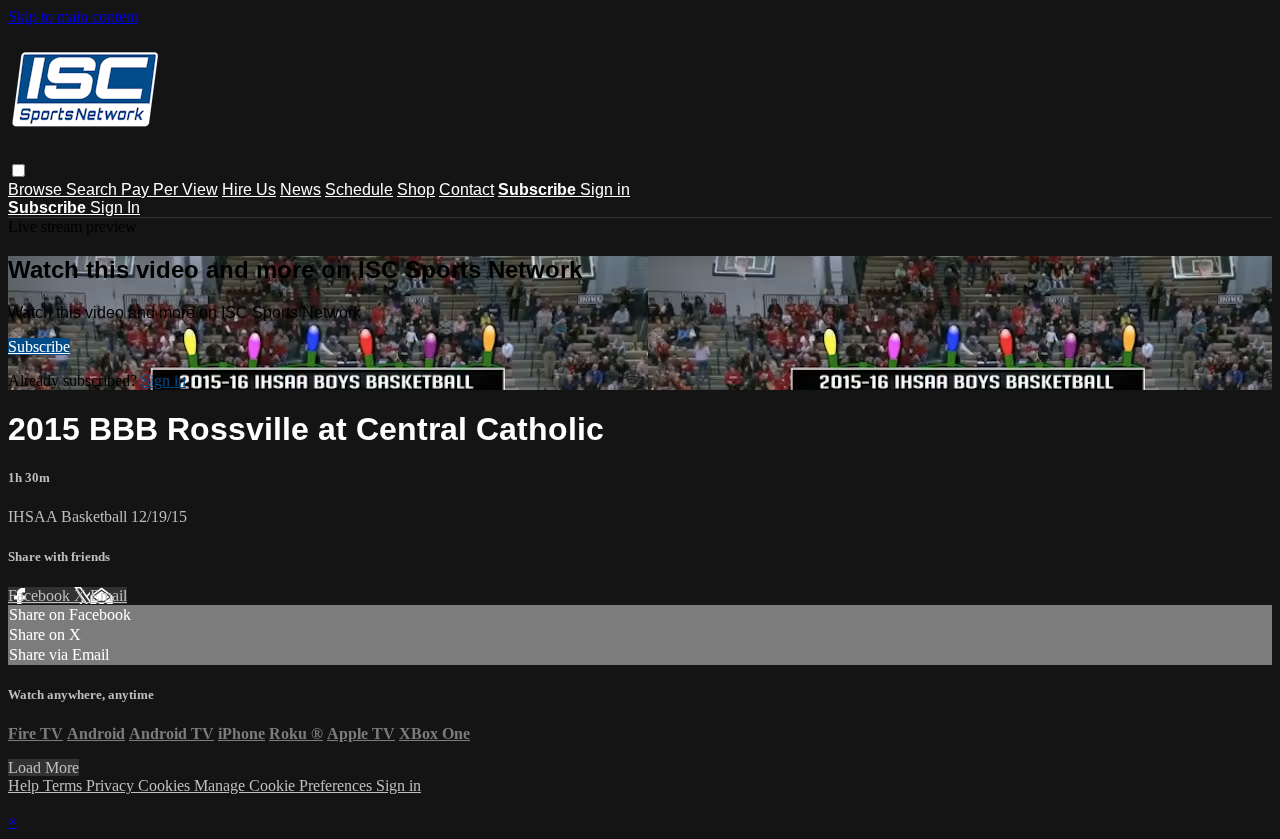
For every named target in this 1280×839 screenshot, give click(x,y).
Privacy (112, 785)
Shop (416, 189)
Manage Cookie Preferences (285, 785)
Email (108, 595)
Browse (37, 189)
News (300, 189)
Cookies (166, 785)
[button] (18, 170)
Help (25, 785)
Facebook (41, 595)
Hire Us (249, 189)
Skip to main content (73, 16)
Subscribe (39, 346)
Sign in (605, 189)
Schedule (359, 189)
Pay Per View (169, 189)
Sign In (115, 207)
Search (93, 189)
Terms (64, 785)
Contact (466, 189)
